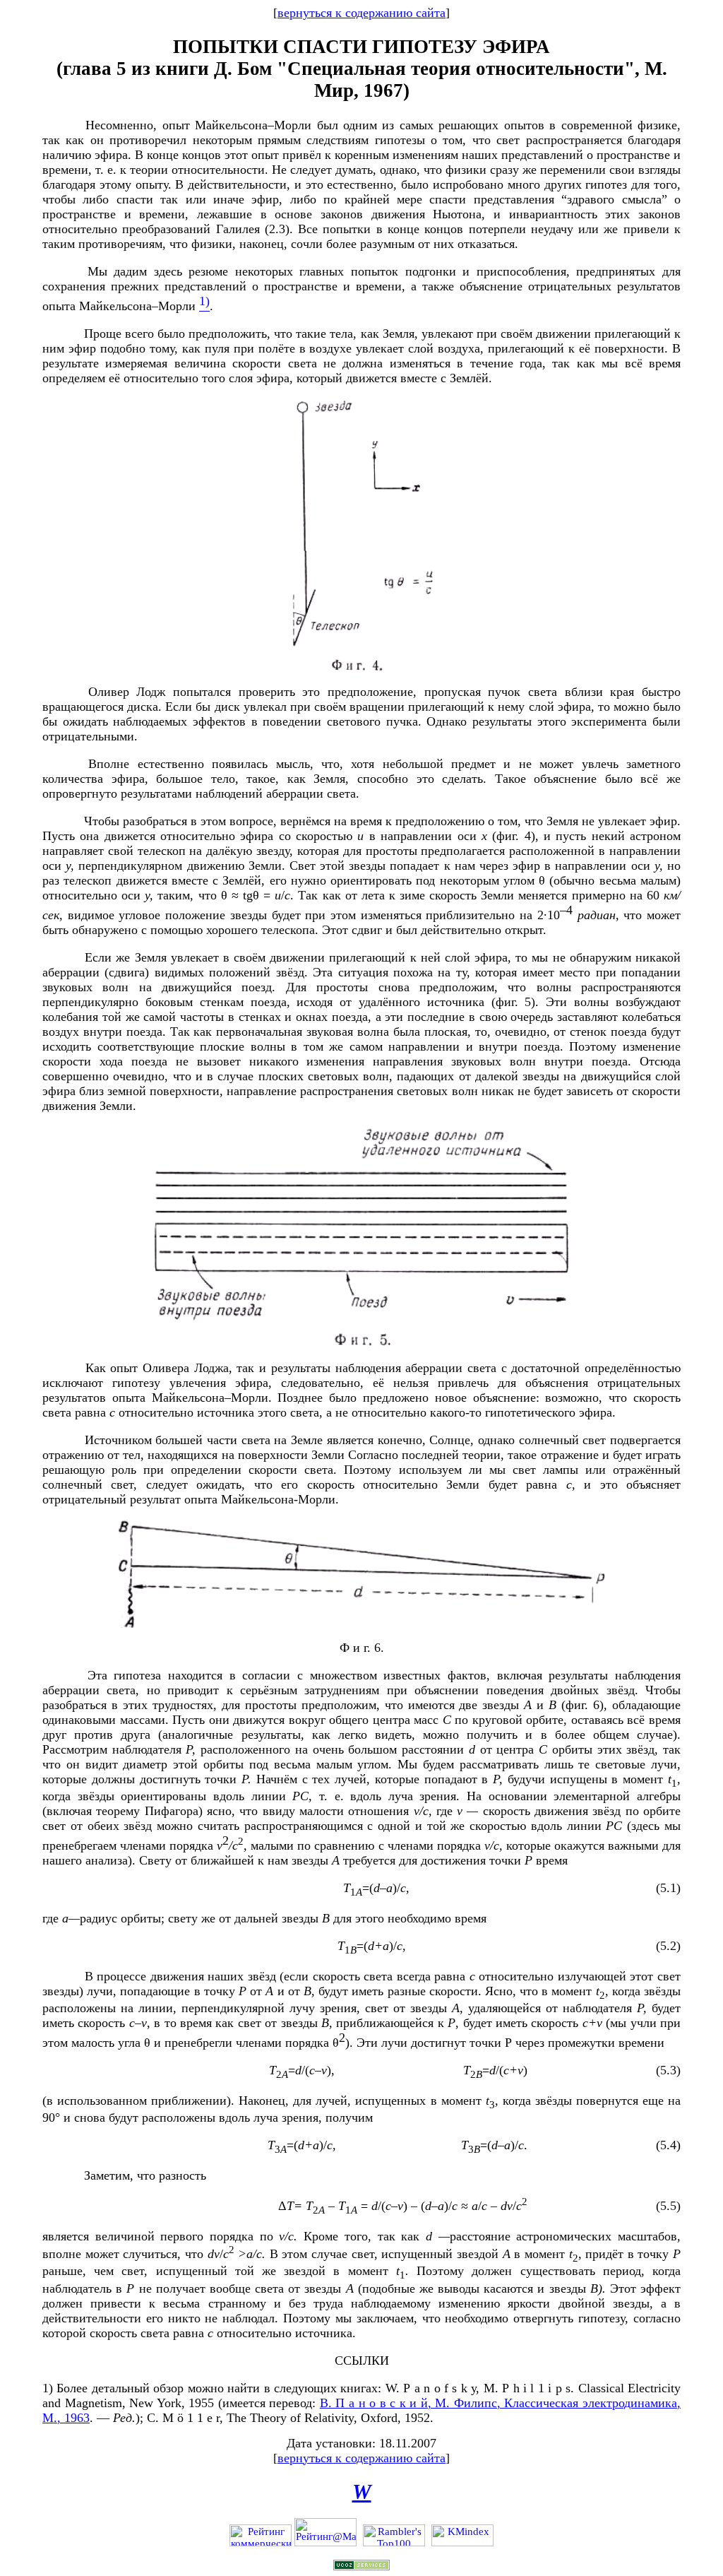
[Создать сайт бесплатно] (361, 2567)
